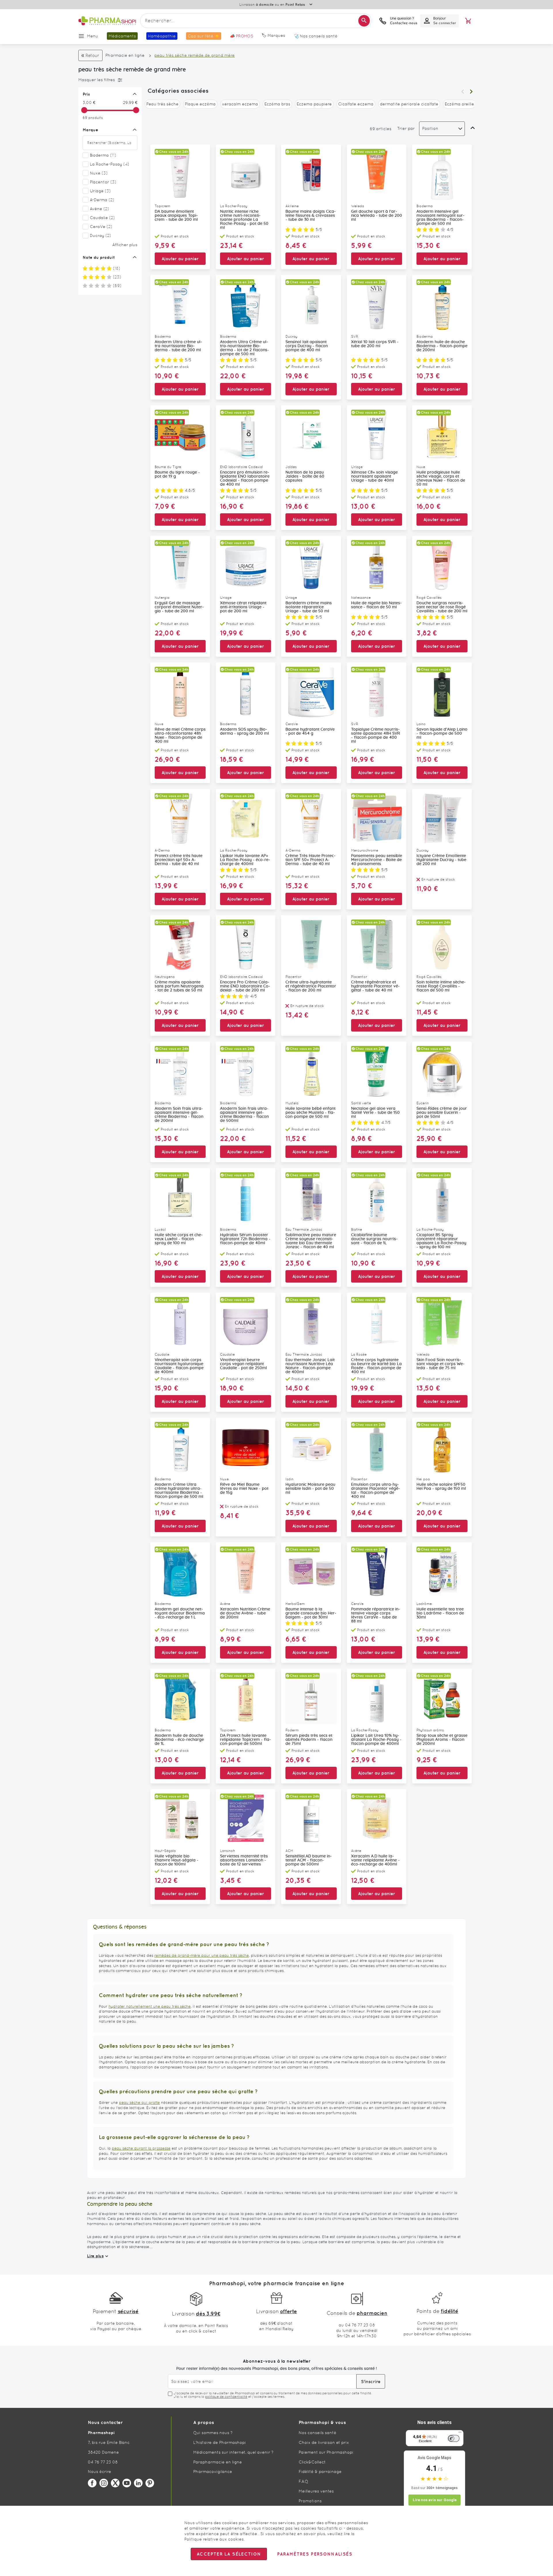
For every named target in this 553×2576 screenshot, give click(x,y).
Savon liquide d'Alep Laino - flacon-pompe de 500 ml (442, 734)
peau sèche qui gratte (139, 2103)
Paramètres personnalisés (315, 2554)
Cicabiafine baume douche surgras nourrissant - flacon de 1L (374, 1239)
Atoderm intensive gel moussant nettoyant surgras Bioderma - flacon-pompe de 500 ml (441, 218)
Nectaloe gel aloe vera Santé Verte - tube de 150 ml (375, 1113)
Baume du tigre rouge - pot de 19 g (177, 474)
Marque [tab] (90, 130)
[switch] (454, 2438)
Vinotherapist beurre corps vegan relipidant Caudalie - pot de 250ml (244, 1364)
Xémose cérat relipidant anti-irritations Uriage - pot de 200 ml (243, 607)
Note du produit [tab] (99, 257)
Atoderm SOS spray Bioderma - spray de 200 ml (245, 732)
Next (471, 92)
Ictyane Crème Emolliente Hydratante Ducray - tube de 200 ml (441, 860)
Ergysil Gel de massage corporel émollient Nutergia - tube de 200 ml (179, 607)
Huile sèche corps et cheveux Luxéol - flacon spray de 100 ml (179, 1239)
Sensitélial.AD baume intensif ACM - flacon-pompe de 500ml (309, 1860)
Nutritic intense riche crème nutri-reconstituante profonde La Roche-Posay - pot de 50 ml (244, 220)
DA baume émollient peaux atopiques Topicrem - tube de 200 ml (176, 216)
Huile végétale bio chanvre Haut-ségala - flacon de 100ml (177, 1860)
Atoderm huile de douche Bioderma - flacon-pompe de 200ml (442, 346)
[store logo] (107, 21)
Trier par (406, 128)
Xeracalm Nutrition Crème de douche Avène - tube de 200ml (245, 1613)
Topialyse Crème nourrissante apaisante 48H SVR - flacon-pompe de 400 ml (376, 736)
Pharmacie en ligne (125, 55)
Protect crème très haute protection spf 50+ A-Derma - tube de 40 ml (179, 860)
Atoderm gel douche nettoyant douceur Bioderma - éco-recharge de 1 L (180, 1613)
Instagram (104, 2483)
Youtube (127, 2483)
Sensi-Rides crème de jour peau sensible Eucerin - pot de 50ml (442, 1113)
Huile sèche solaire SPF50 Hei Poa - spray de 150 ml (441, 1487)
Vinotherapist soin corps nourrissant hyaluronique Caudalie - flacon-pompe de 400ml (179, 1366)
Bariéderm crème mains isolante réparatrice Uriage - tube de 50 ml (309, 607)
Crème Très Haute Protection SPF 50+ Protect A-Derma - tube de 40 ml (310, 860)
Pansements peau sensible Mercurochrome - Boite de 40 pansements (377, 860)
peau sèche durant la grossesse (141, 2148)
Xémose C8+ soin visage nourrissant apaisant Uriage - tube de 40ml (374, 476)
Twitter (115, 2483)
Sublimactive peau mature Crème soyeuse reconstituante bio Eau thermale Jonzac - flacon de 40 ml (311, 1241)
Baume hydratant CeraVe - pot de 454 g (310, 732)
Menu (93, 36)
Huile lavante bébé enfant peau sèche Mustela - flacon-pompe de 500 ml (310, 1113)
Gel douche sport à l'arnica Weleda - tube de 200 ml (377, 216)
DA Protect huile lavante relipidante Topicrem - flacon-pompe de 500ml (246, 1740)
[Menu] (460, 2433)
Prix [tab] (86, 94)
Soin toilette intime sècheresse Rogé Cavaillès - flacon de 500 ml (441, 986)
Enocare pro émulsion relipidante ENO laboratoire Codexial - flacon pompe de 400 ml (245, 478)
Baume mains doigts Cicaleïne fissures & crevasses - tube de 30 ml (311, 216)
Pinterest (150, 2483)
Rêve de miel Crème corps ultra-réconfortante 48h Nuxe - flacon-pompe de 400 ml (180, 736)
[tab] (109, 80)
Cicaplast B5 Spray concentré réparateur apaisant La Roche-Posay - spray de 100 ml (441, 1241)
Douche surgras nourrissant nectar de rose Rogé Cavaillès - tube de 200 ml (442, 607)
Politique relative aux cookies (214, 2539)
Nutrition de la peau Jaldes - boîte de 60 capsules (305, 476)
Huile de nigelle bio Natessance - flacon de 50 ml (376, 605)
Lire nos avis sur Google (435, 2500)
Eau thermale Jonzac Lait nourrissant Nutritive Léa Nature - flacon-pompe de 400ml (310, 1366)
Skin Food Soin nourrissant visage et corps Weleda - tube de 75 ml (441, 1364)
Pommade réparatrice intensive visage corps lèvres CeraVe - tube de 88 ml (376, 1615)
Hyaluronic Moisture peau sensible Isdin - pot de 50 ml (310, 1489)
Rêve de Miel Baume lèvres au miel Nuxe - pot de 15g (244, 1489)
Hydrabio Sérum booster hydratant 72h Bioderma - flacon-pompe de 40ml (245, 1239)
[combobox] (256, 21)
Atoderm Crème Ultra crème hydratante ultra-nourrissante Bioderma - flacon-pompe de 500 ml (179, 1491)
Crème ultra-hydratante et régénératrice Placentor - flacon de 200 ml (311, 986)
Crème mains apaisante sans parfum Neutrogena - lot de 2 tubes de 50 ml (179, 986)
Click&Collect (312, 2462)
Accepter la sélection (229, 2554)
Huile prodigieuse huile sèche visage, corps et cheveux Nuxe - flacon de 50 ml (441, 478)
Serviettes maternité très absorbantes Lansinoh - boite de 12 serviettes (244, 1860)
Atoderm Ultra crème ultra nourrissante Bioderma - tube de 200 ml (178, 346)
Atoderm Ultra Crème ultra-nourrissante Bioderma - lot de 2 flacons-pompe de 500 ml (245, 348)
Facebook (92, 2483)
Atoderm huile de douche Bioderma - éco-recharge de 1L (179, 1740)
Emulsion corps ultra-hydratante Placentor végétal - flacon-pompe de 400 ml (376, 1491)
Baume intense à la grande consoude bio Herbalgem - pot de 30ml (311, 1613)
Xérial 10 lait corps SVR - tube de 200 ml (375, 344)
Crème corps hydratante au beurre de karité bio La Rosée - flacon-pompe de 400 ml (376, 1366)
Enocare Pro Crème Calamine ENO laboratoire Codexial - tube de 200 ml (245, 986)
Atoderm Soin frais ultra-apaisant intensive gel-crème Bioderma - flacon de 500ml (244, 1115)
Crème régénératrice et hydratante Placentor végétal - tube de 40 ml (375, 986)
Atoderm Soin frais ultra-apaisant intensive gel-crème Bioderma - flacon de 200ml (179, 1115)
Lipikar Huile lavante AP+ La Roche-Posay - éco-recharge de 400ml (245, 860)
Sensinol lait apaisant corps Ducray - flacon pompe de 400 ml (307, 346)
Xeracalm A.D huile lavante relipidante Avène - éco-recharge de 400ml (375, 1860)
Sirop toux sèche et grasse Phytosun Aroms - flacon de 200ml (442, 1740)
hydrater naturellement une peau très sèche (150, 2006)
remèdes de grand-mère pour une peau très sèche (202, 1955)
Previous (463, 92)
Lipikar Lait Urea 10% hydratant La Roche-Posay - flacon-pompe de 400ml (376, 1740)
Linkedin (138, 2483)
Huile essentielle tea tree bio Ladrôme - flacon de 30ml (440, 1613)
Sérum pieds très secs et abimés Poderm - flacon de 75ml (309, 1740)
